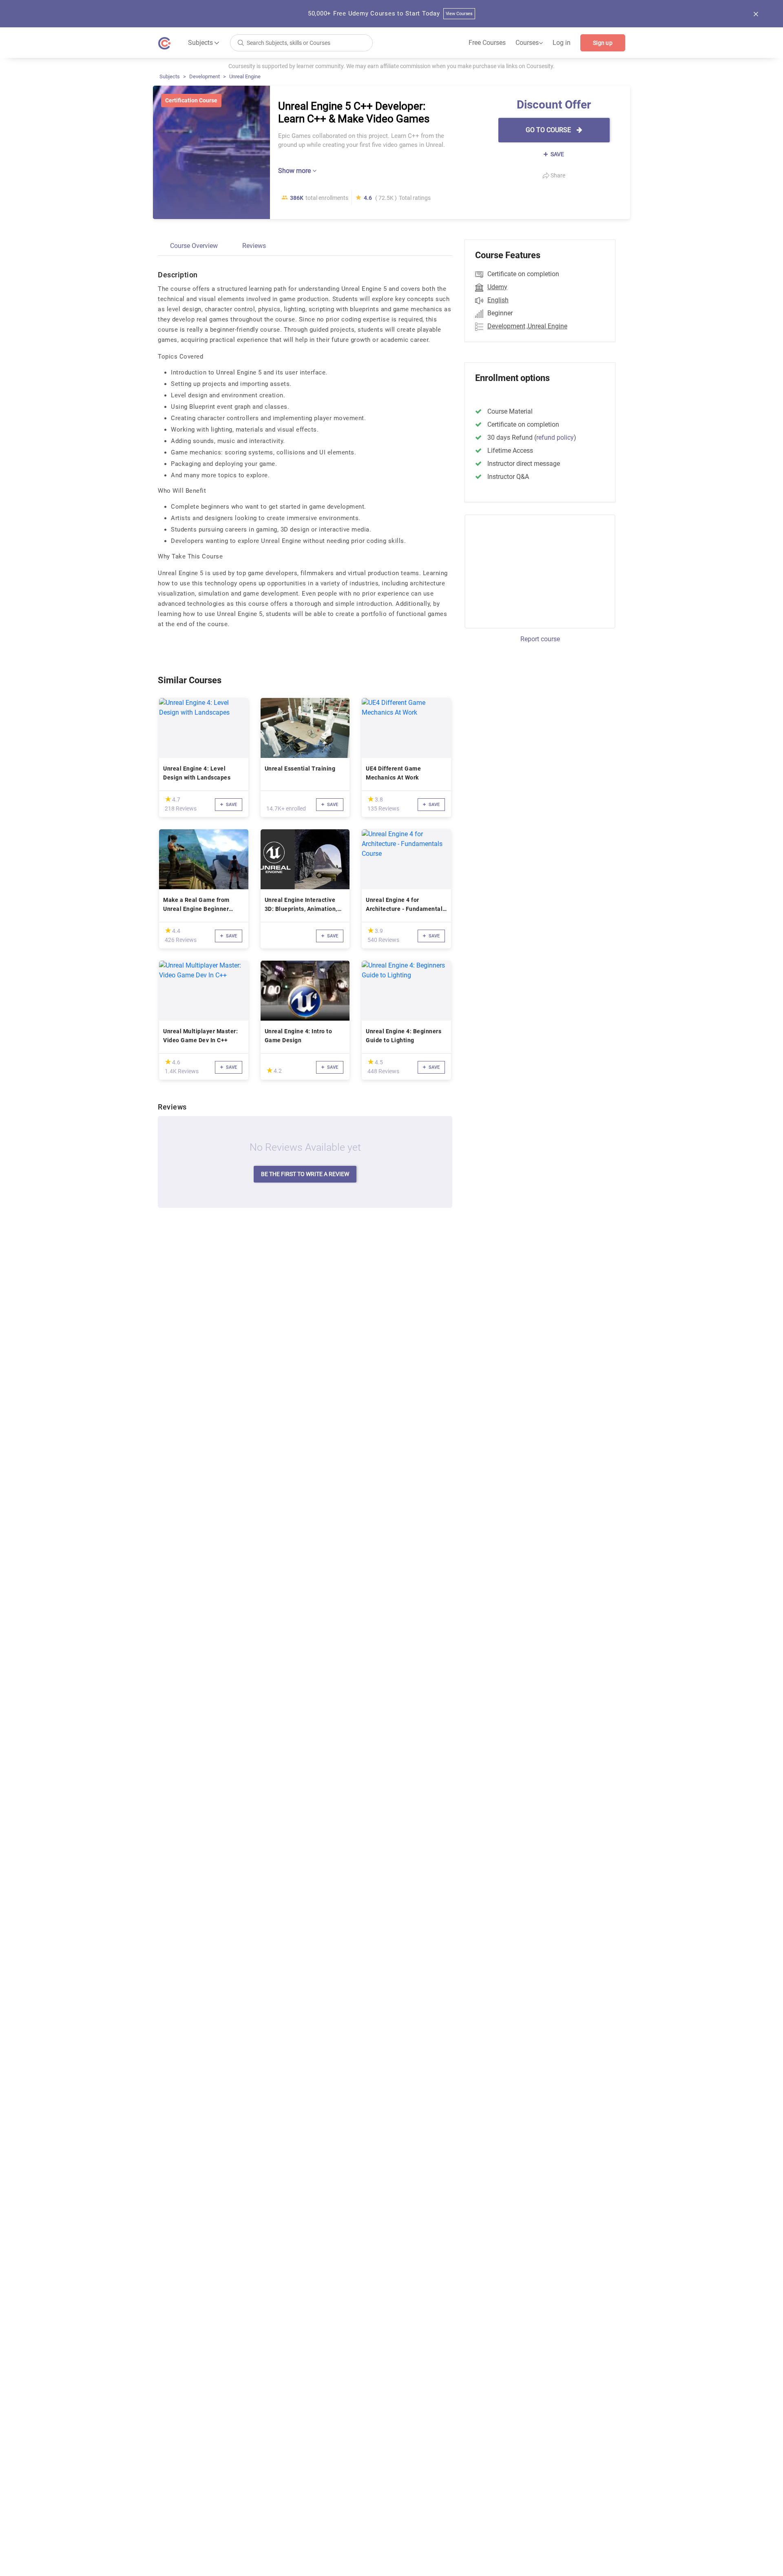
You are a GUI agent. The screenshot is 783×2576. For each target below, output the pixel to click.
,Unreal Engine (547, 326)
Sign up (603, 43)
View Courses (459, 14)
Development (205, 76)
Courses (529, 43)
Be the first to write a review (305, 1174)
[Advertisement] (533, 570)
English (498, 300)
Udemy (497, 287)
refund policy (555, 437)
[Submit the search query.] (241, 42)
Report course (540, 639)
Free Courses (487, 43)
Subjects (170, 76)
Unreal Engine (245, 76)
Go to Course (549, 130)
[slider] (168, 799)
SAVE (557, 154)
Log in (562, 43)
